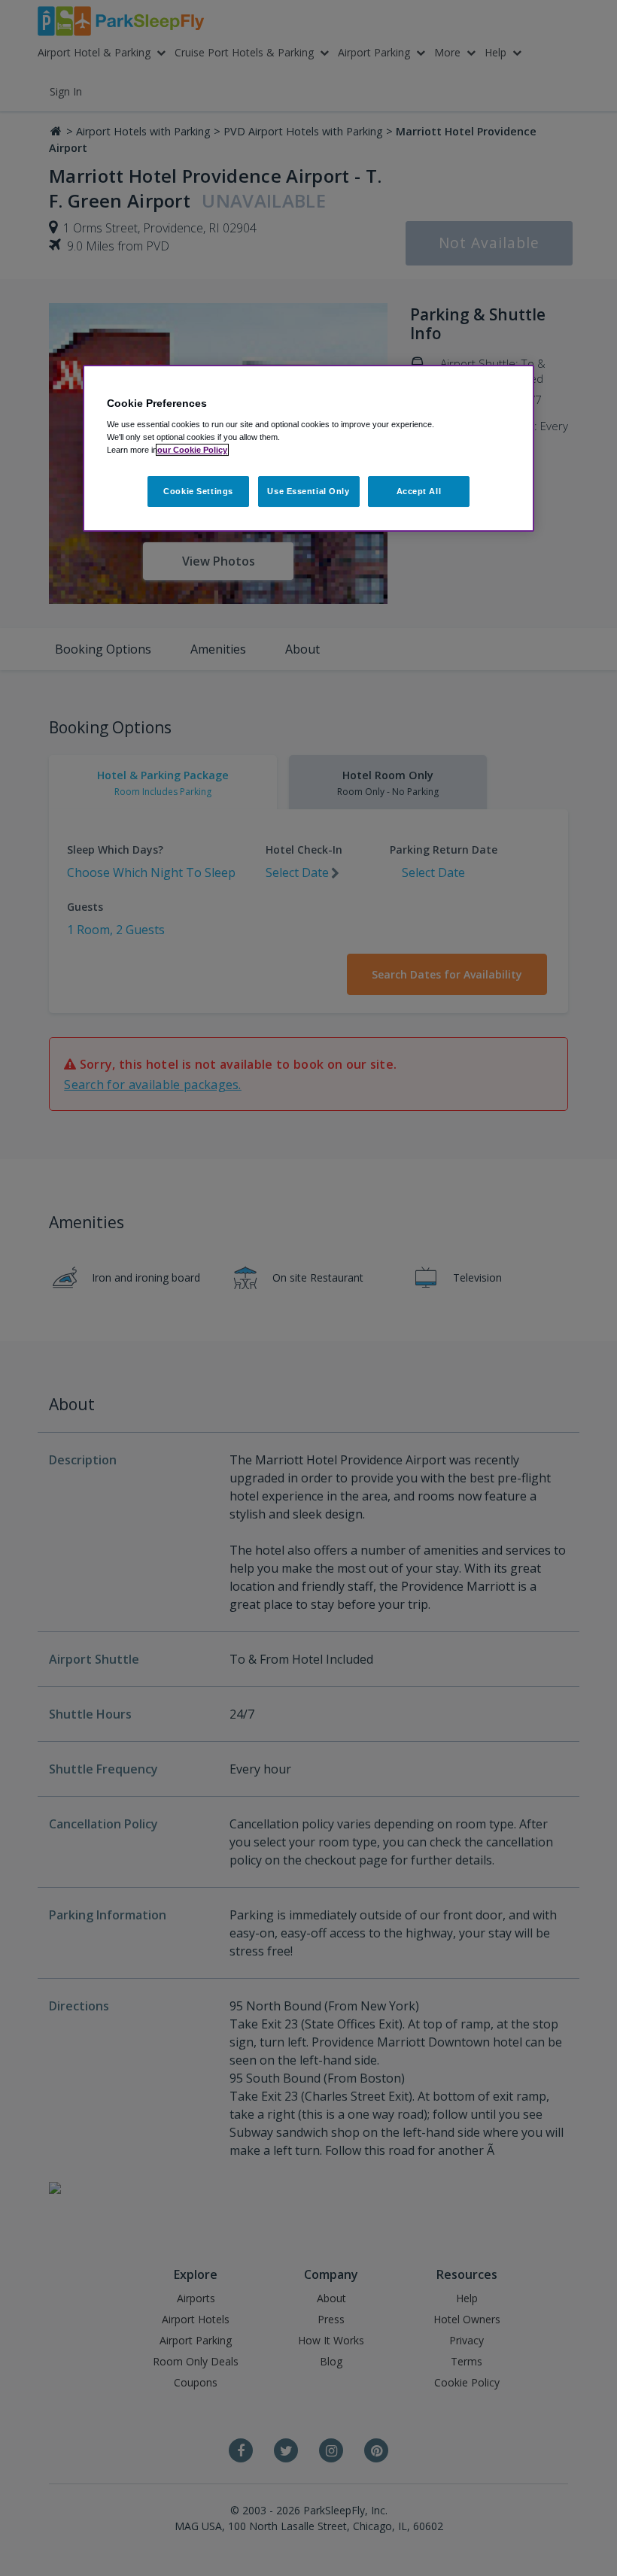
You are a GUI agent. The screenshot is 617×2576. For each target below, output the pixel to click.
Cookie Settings (198, 491)
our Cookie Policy (192, 451)
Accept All (419, 491)
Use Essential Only (308, 491)
